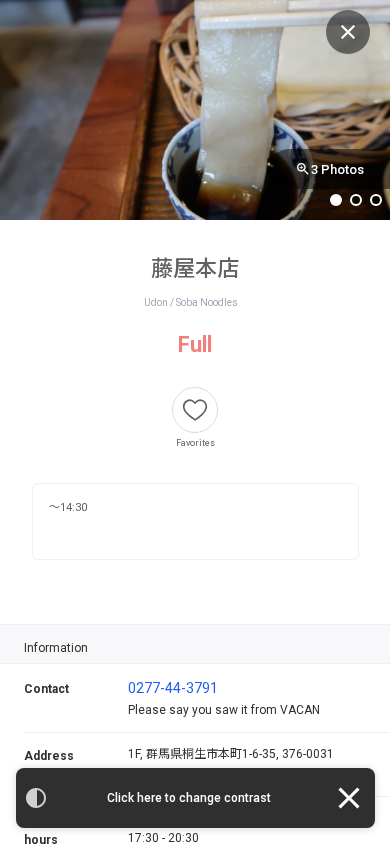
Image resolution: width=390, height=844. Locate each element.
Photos (337, 169)
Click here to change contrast (189, 798)
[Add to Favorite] (195, 410)
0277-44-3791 (173, 688)
